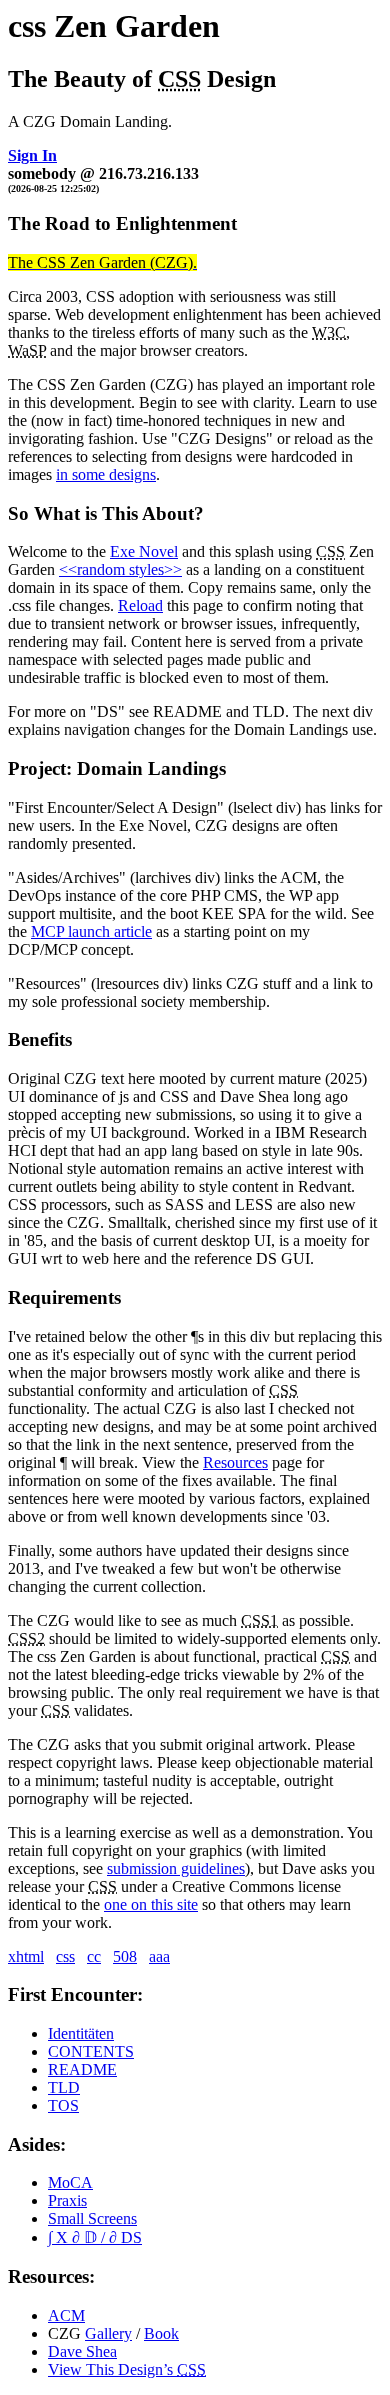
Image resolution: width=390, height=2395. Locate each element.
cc (94, 1956)
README (82, 2069)
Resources (235, 1462)
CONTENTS (91, 2051)
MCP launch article (91, 931)
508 (125, 1956)
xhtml (26, 1956)
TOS (63, 2105)
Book (161, 2333)
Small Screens (92, 2218)
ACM (66, 2315)
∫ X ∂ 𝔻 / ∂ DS (95, 2237)
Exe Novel (144, 551)
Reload (140, 605)
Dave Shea (82, 2351)
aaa (159, 1956)
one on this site (151, 1904)
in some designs (106, 474)
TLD (64, 2087)
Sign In (32, 155)
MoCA (70, 2182)
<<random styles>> (120, 569)
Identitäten (81, 2033)
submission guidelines (176, 1868)
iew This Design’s (127, 2369)
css (65, 1956)
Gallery (108, 2333)
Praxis (67, 2200)
